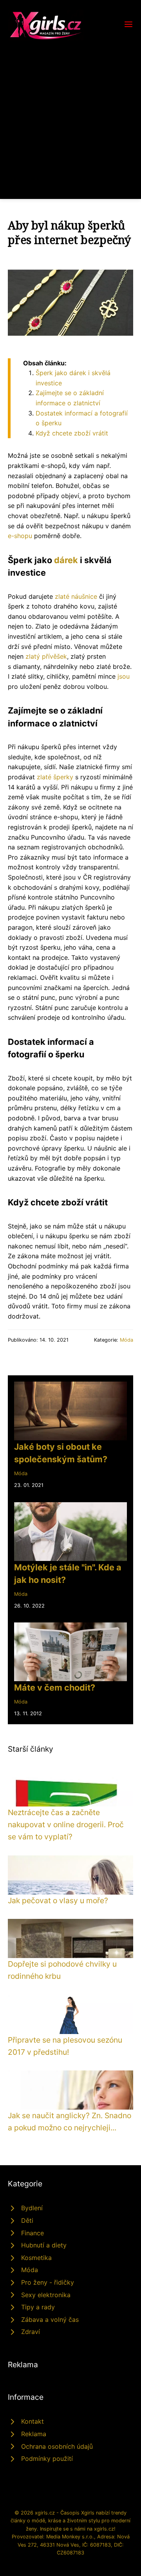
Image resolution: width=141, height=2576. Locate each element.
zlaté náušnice (76, 596)
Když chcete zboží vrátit (72, 433)
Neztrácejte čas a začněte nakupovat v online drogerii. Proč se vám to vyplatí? (66, 1824)
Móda (127, 1340)
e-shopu (20, 536)
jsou (124, 676)
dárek (66, 560)
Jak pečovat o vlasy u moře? (58, 1900)
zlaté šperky (55, 777)
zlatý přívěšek (46, 656)
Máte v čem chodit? (55, 1687)
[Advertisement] (70, 115)
